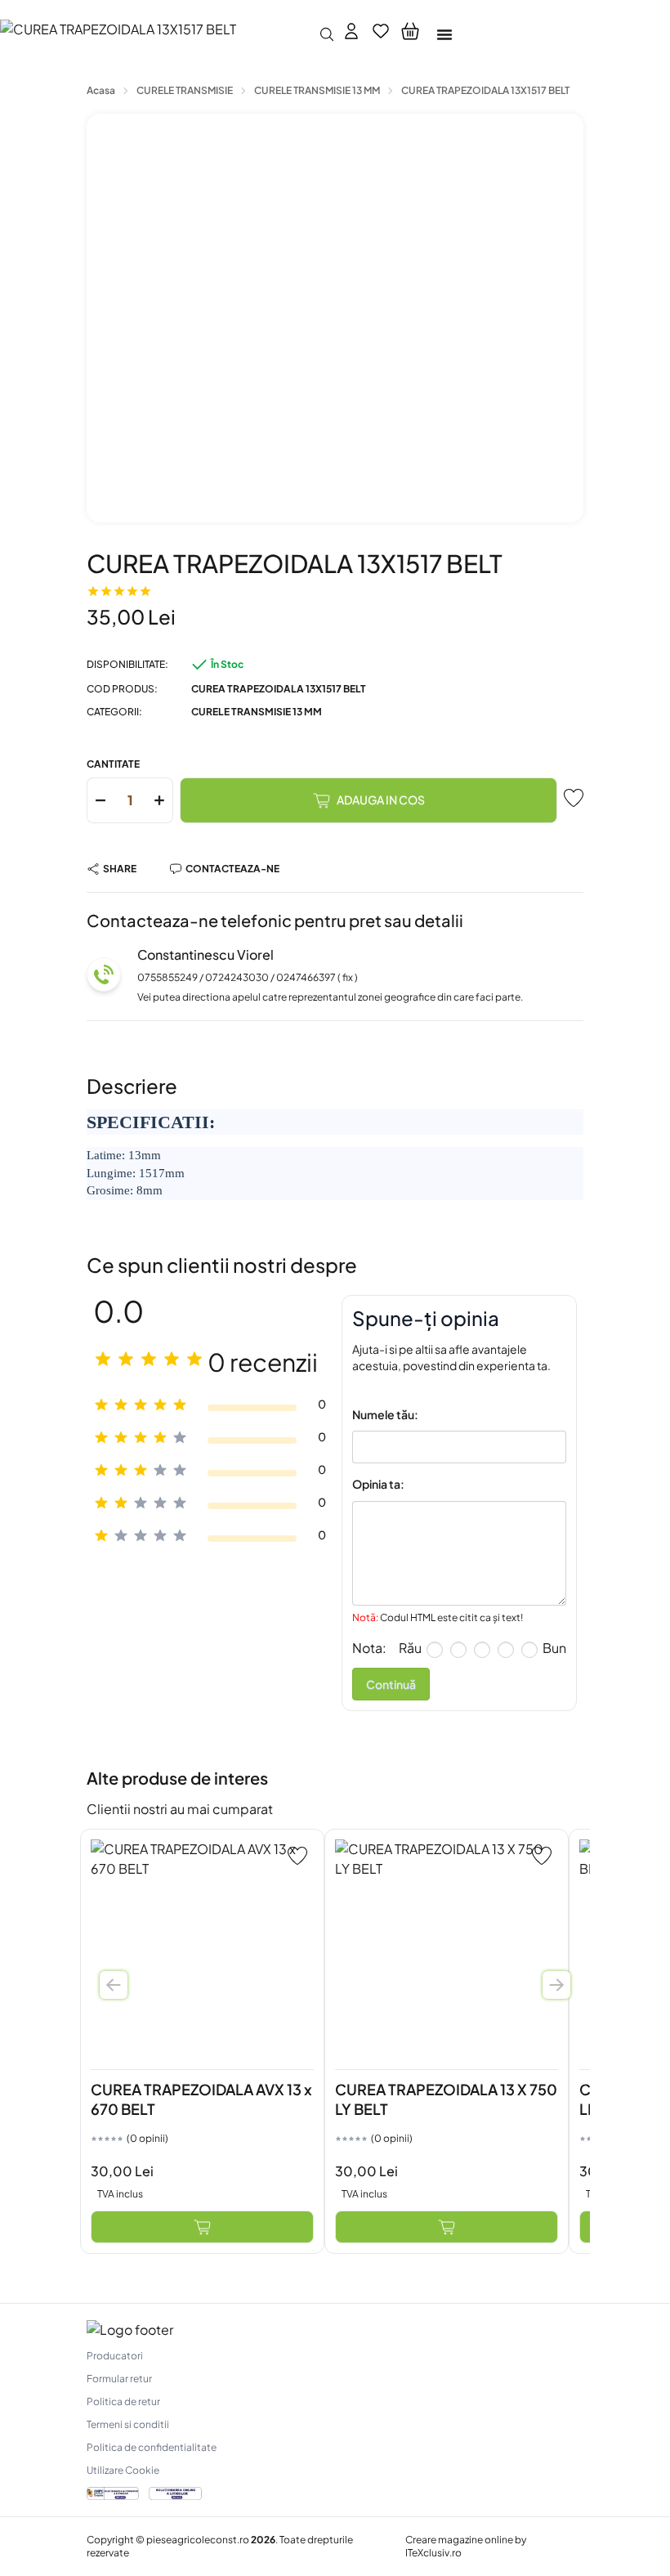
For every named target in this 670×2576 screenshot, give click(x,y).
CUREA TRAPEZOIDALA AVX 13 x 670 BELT (201, 2099)
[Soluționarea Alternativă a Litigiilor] (113, 2493)
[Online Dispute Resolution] (175, 2493)
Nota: (369, 1648)
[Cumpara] (202, 2227)
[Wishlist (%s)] (381, 34)
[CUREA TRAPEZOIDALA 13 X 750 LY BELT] (447, 1951)
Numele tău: (385, 1414)
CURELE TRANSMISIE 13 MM (257, 712)
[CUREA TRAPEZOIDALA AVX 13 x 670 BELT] (202, 1951)
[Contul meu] (351, 34)
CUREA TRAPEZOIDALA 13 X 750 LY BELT (446, 2099)
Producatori (115, 2356)
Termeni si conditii (128, 2424)
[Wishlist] (297, 1856)
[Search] (327, 34)
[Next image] (556, 1985)
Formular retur (119, 2379)
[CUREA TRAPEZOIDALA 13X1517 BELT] (154, 34)
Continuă (391, 1684)
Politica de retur (123, 2401)
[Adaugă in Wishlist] (574, 798)
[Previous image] (114, 1985)
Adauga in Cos (381, 800)
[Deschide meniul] (444, 34)
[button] (410, 34)
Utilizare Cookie (123, 2470)
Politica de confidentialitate (152, 2447)
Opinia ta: (378, 1484)
